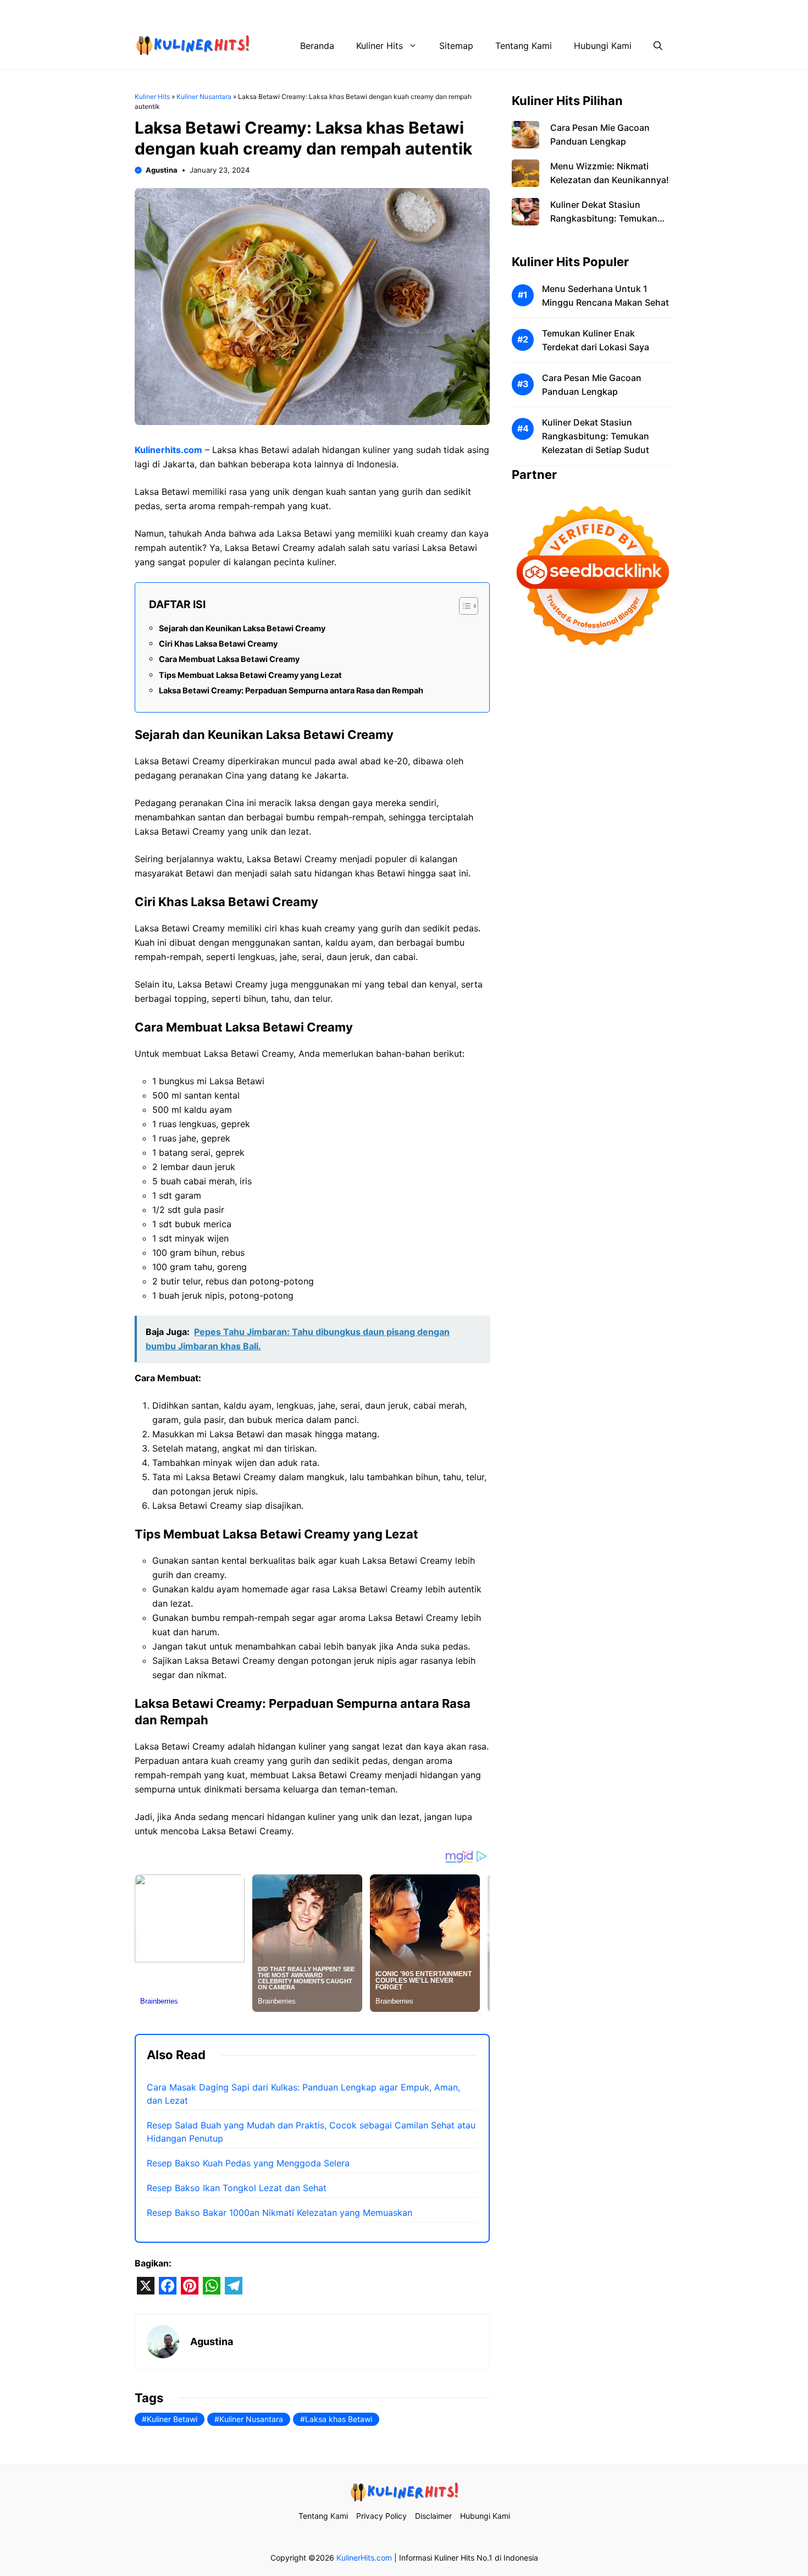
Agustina (162, 170)
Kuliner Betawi (172, 2419)
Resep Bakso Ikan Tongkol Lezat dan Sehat (237, 2188)
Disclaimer (565, 11)
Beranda (317, 46)
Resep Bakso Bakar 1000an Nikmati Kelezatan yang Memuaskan (280, 2213)
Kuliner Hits (380, 46)
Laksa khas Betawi (339, 2419)
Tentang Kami (434, 11)
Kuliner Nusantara (204, 96)
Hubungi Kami (628, 11)
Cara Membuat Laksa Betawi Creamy (229, 659)
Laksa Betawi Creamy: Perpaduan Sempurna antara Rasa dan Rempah (291, 690)
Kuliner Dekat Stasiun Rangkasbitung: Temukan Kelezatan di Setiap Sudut (604, 218)
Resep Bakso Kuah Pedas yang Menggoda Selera (248, 2163)
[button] (658, 46)
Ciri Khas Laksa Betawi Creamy (218, 644)
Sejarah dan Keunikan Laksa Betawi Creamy (242, 628)
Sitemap (456, 46)
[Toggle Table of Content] (463, 606)
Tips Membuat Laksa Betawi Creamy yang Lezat (250, 675)
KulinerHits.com (364, 2558)
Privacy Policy (502, 11)
